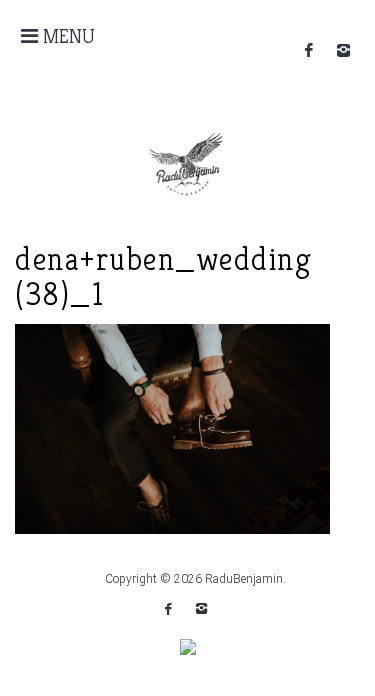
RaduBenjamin (244, 579)
